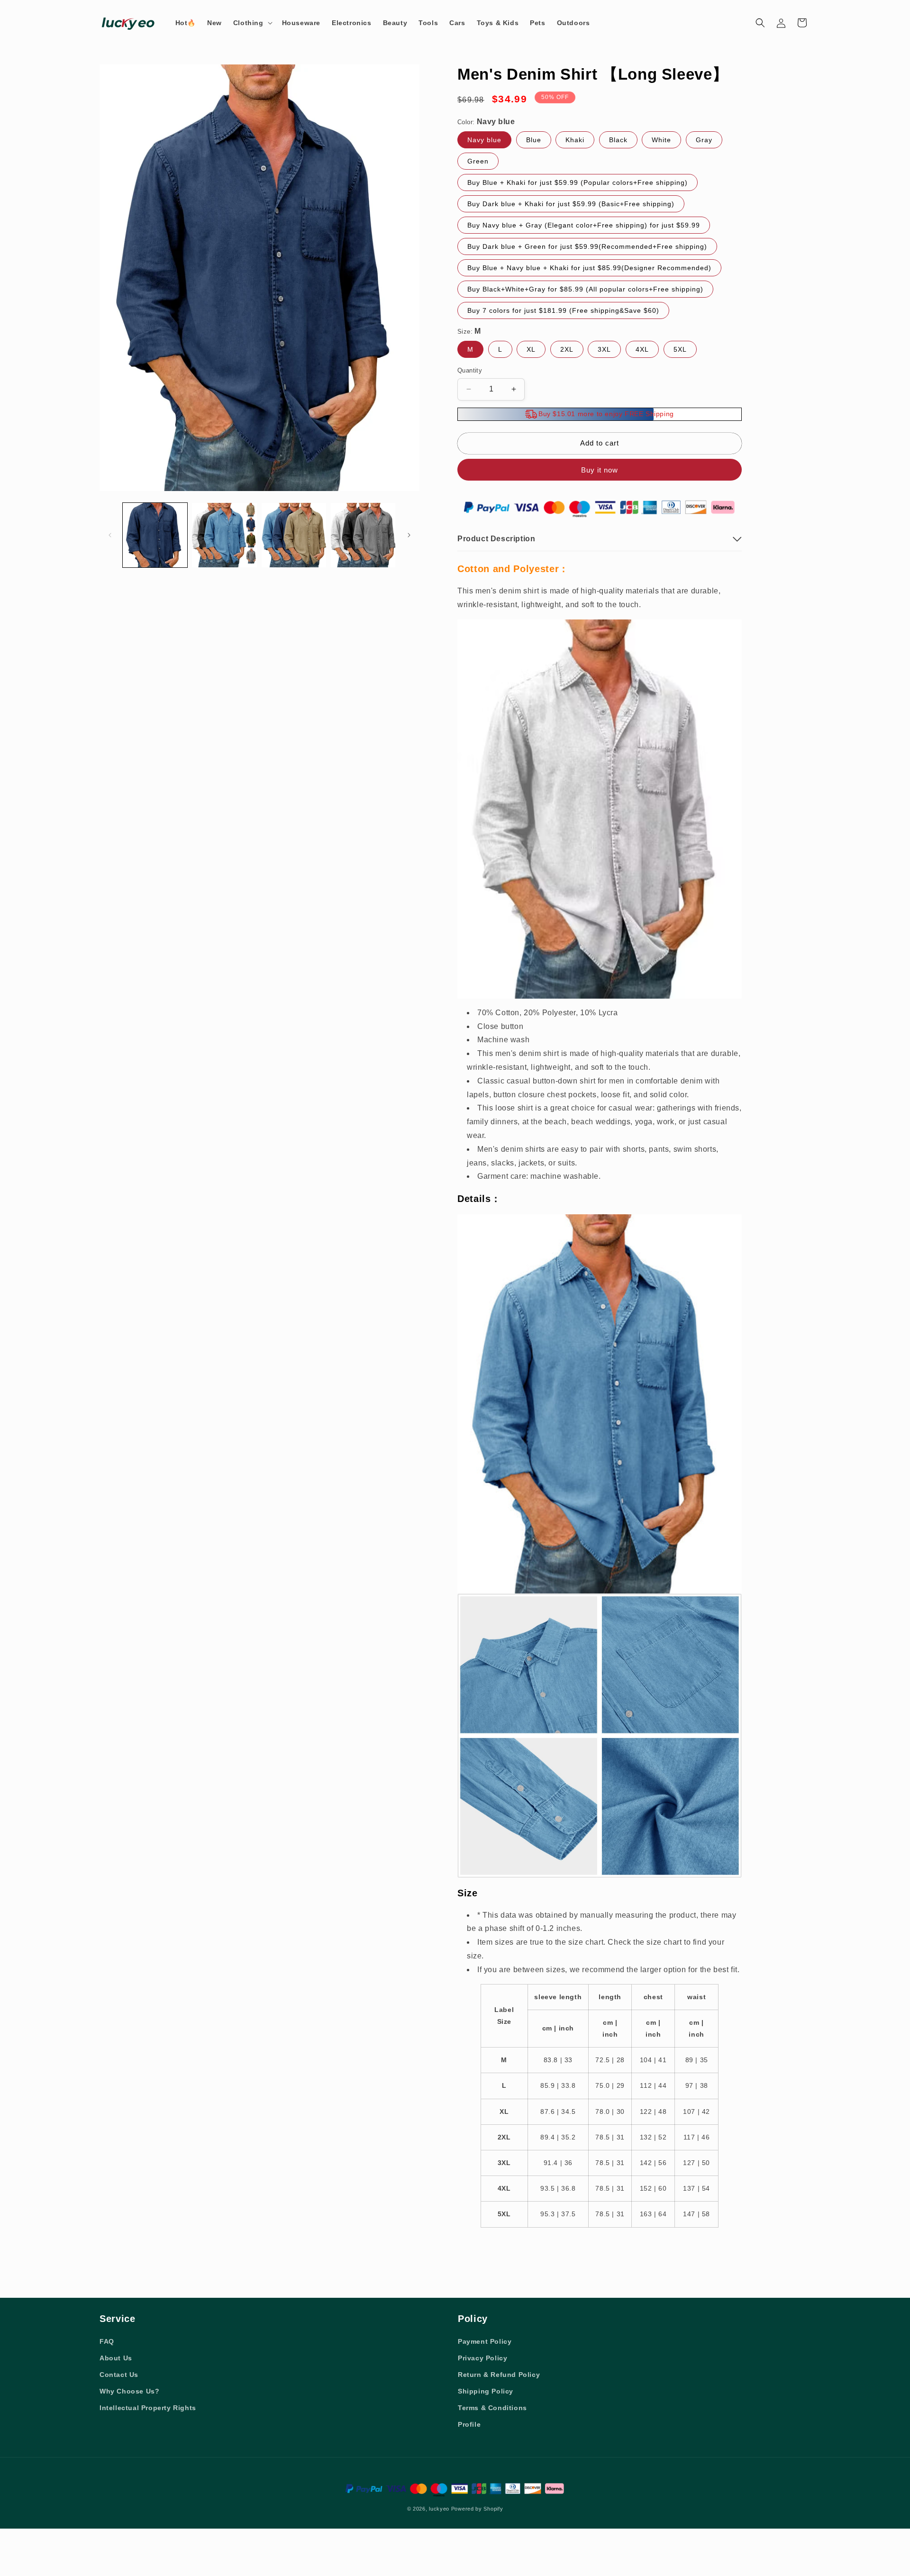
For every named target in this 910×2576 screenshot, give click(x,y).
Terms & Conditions (492, 2408)
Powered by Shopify (477, 2509)
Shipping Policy (486, 2391)
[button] (252, 23)
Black (618, 140)
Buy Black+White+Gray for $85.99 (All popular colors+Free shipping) (585, 289)
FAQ (107, 2341)
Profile (469, 2424)
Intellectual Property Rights (148, 2408)
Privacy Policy (482, 2358)
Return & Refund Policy (499, 2375)
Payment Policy (485, 2341)
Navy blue (484, 140)
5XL (680, 349)
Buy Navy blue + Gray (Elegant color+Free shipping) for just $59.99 (584, 225)
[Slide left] (110, 535)
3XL (604, 349)
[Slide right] (409, 535)
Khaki (575, 140)
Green (478, 161)
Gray (704, 140)
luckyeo (439, 2509)
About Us (116, 2358)
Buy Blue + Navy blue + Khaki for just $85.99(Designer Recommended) (589, 268)
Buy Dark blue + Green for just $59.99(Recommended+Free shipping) (587, 246)
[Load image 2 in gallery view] (224, 535)
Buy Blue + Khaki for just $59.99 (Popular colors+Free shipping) (578, 182)
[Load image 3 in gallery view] (294, 535)
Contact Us (119, 2375)
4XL (642, 349)
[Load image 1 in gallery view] (155, 535)
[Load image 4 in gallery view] (363, 535)
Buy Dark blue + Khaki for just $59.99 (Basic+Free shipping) (571, 204)
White (661, 140)
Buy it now (600, 470)
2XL (567, 349)
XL (531, 349)
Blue (534, 140)
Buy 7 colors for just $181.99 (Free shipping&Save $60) (563, 310)
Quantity (470, 370)
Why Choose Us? (129, 2391)
